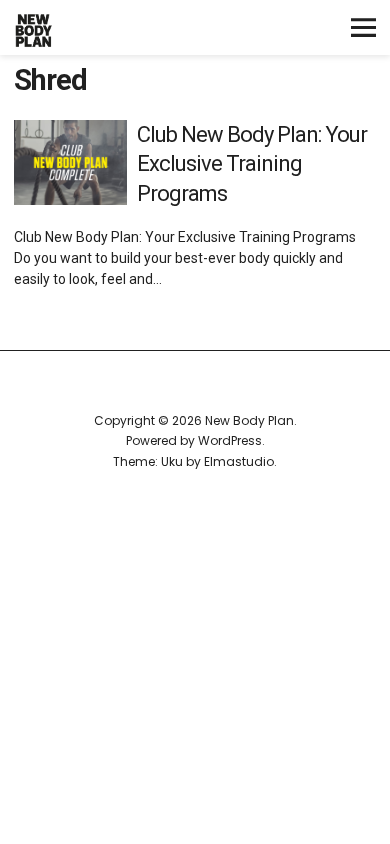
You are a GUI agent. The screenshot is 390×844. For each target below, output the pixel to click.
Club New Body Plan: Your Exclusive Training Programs (252, 164)
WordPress (230, 440)
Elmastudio (239, 461)
